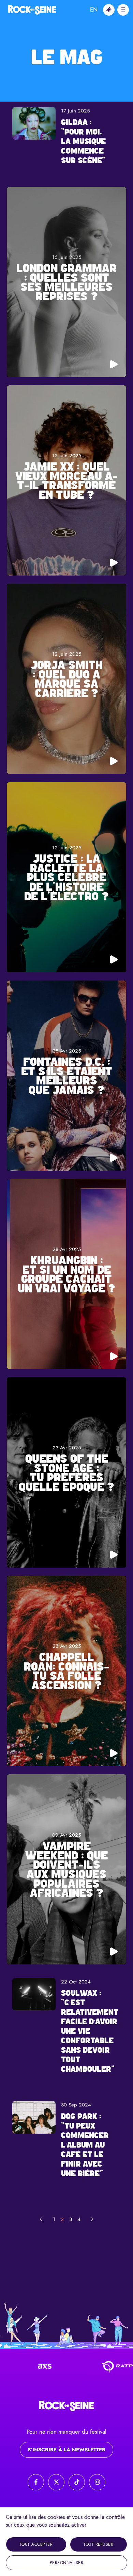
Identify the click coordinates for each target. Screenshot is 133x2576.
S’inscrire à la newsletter (66, 2450)
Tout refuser (98, 2544)
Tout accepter (36, 2544)
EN (94, 10)
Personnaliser (67, 2563)
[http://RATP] (84, 2367)
